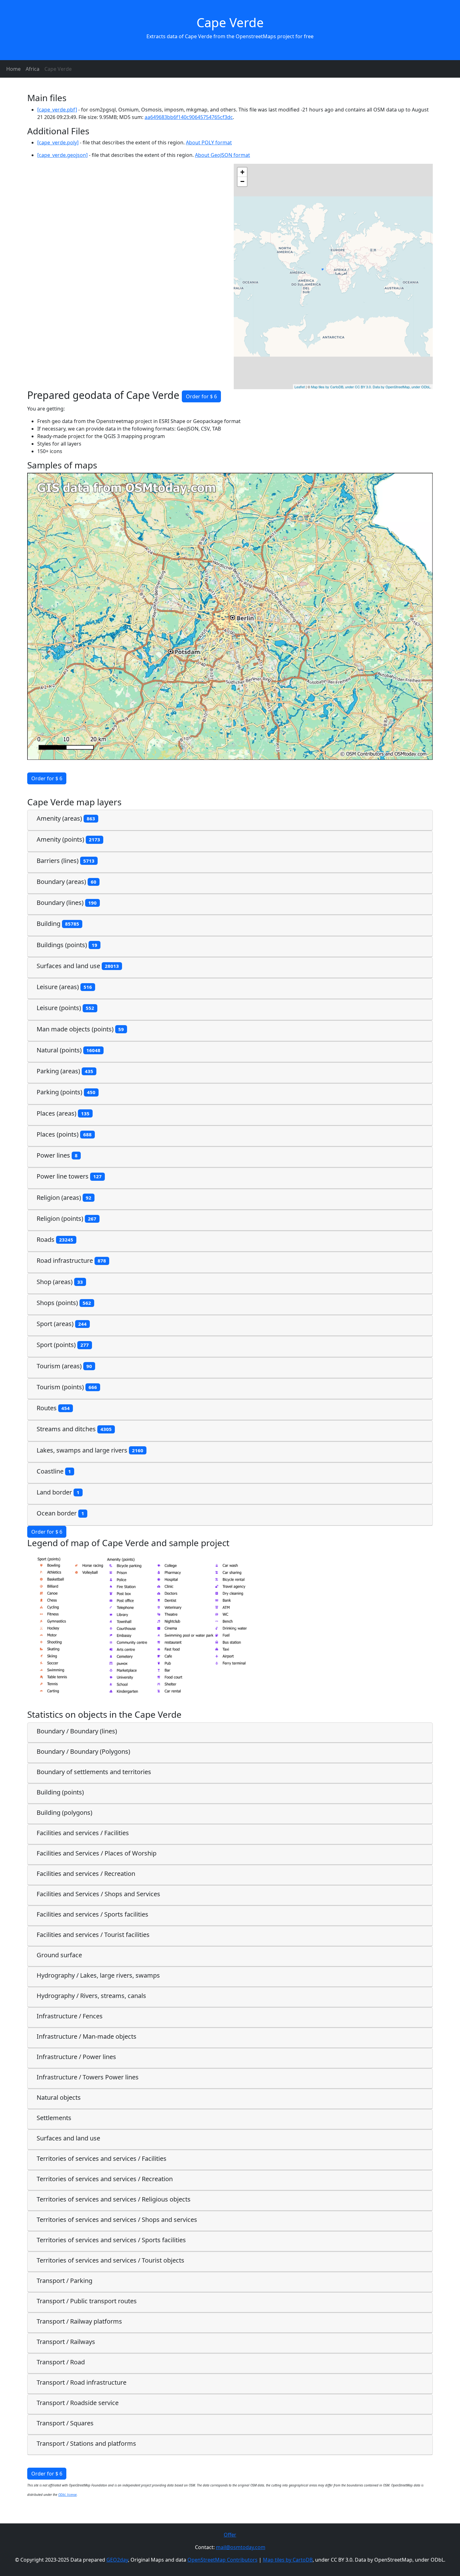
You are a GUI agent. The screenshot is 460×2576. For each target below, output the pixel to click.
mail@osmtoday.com (241, 2547)
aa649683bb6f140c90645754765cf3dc (189, 117)
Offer (230, 2535)
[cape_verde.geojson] (62, 155)
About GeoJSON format (222, 155)
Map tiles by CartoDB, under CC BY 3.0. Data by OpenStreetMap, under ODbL (371, 387)
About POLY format (209, 142)
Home (13, 69)
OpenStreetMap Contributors (222, 2560)
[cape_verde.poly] (58, 142)
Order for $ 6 (201, 396)
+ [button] (242, 172)
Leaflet (300, 387)
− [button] (242, 181)
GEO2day (117, 2560)
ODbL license (67, 2495)
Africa (33, 69)
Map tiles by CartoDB (288, 2560)
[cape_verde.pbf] (57, 110)
